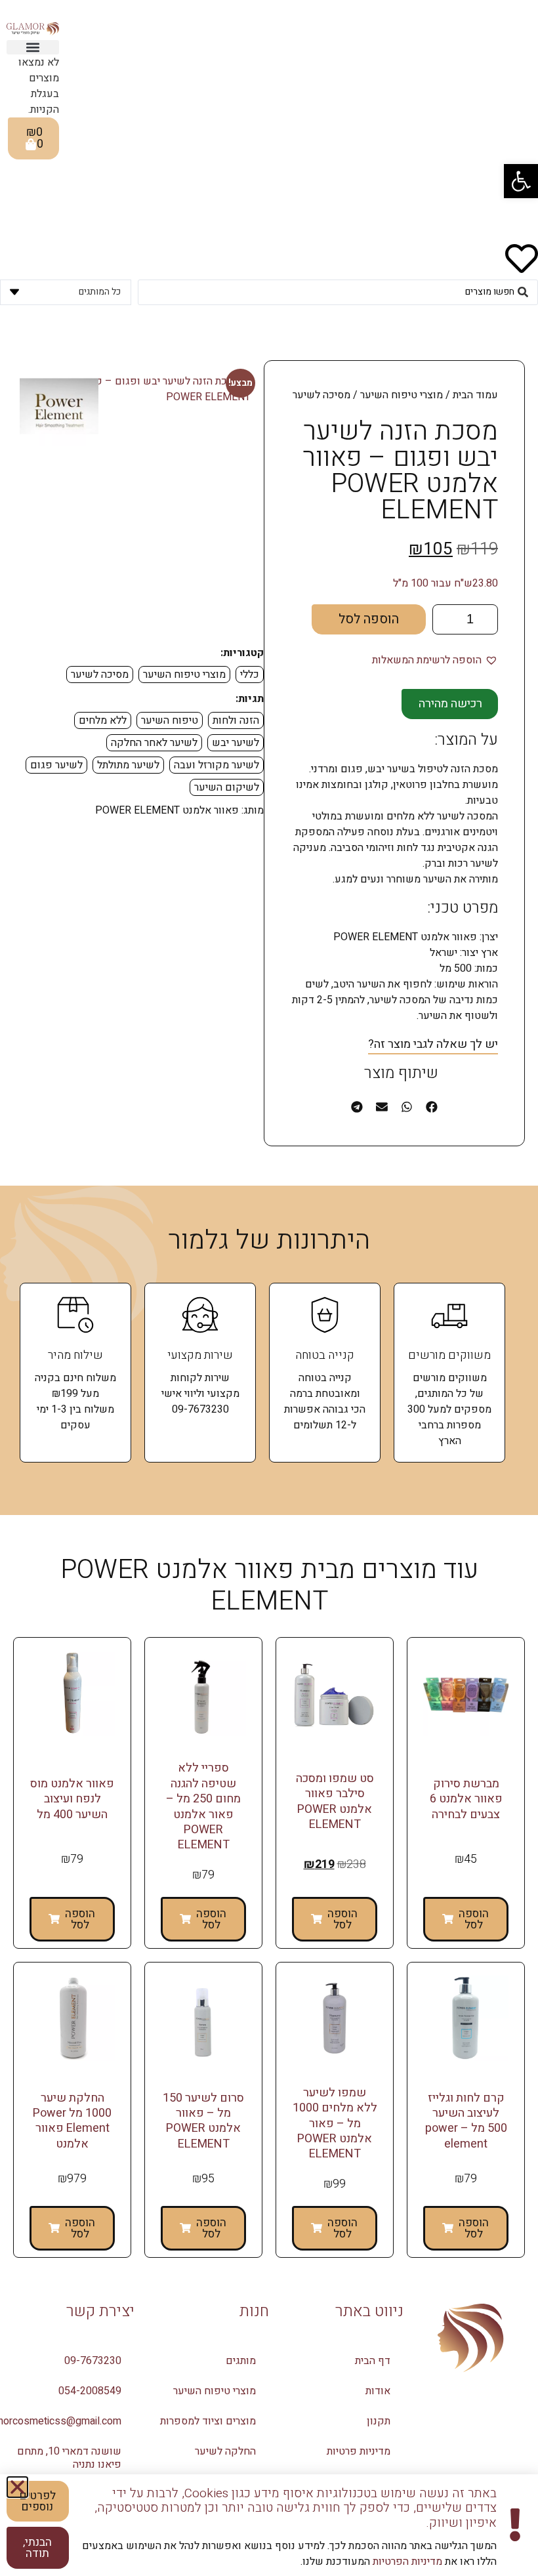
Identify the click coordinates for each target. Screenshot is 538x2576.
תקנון (379, 2421)
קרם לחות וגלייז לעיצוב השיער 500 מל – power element (466, 2121)
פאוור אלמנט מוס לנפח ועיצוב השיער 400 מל (72, 1799)
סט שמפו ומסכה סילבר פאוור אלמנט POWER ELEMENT (335, 1801)
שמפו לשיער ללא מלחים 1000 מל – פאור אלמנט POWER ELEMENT (335, 2124)
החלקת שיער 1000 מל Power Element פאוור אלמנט (72, 2121)
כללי (250, 675)
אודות (378, 2391)
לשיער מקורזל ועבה (217, 765)
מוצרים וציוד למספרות (208, 2421)
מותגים (241, 2361)
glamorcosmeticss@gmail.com (61, 2421)
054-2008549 (90, 2391)
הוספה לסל (369, 619)
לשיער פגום (56, 765)
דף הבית (373, 2361)
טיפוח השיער (170, 720)
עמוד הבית (475, 395)
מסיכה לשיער (100, 675)
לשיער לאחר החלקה (154, 743)
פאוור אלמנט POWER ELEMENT (167, 810)
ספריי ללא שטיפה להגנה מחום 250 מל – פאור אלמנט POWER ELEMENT (203, 1806)
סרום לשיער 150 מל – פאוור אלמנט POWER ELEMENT (203, 2121)
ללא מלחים (103, 720)
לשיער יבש (236, 743)
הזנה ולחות (236, 720)
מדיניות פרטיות (359, 2451)
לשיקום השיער (227, 787)
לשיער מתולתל (128, 765)
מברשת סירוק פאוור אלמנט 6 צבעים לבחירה (466, 1799)
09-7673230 (93, 2361)
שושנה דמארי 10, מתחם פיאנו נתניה (69, 2458)
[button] (521, 181)
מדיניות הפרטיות (406, 2562)
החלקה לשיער (225, 2451)
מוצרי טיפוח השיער (402, 395)
